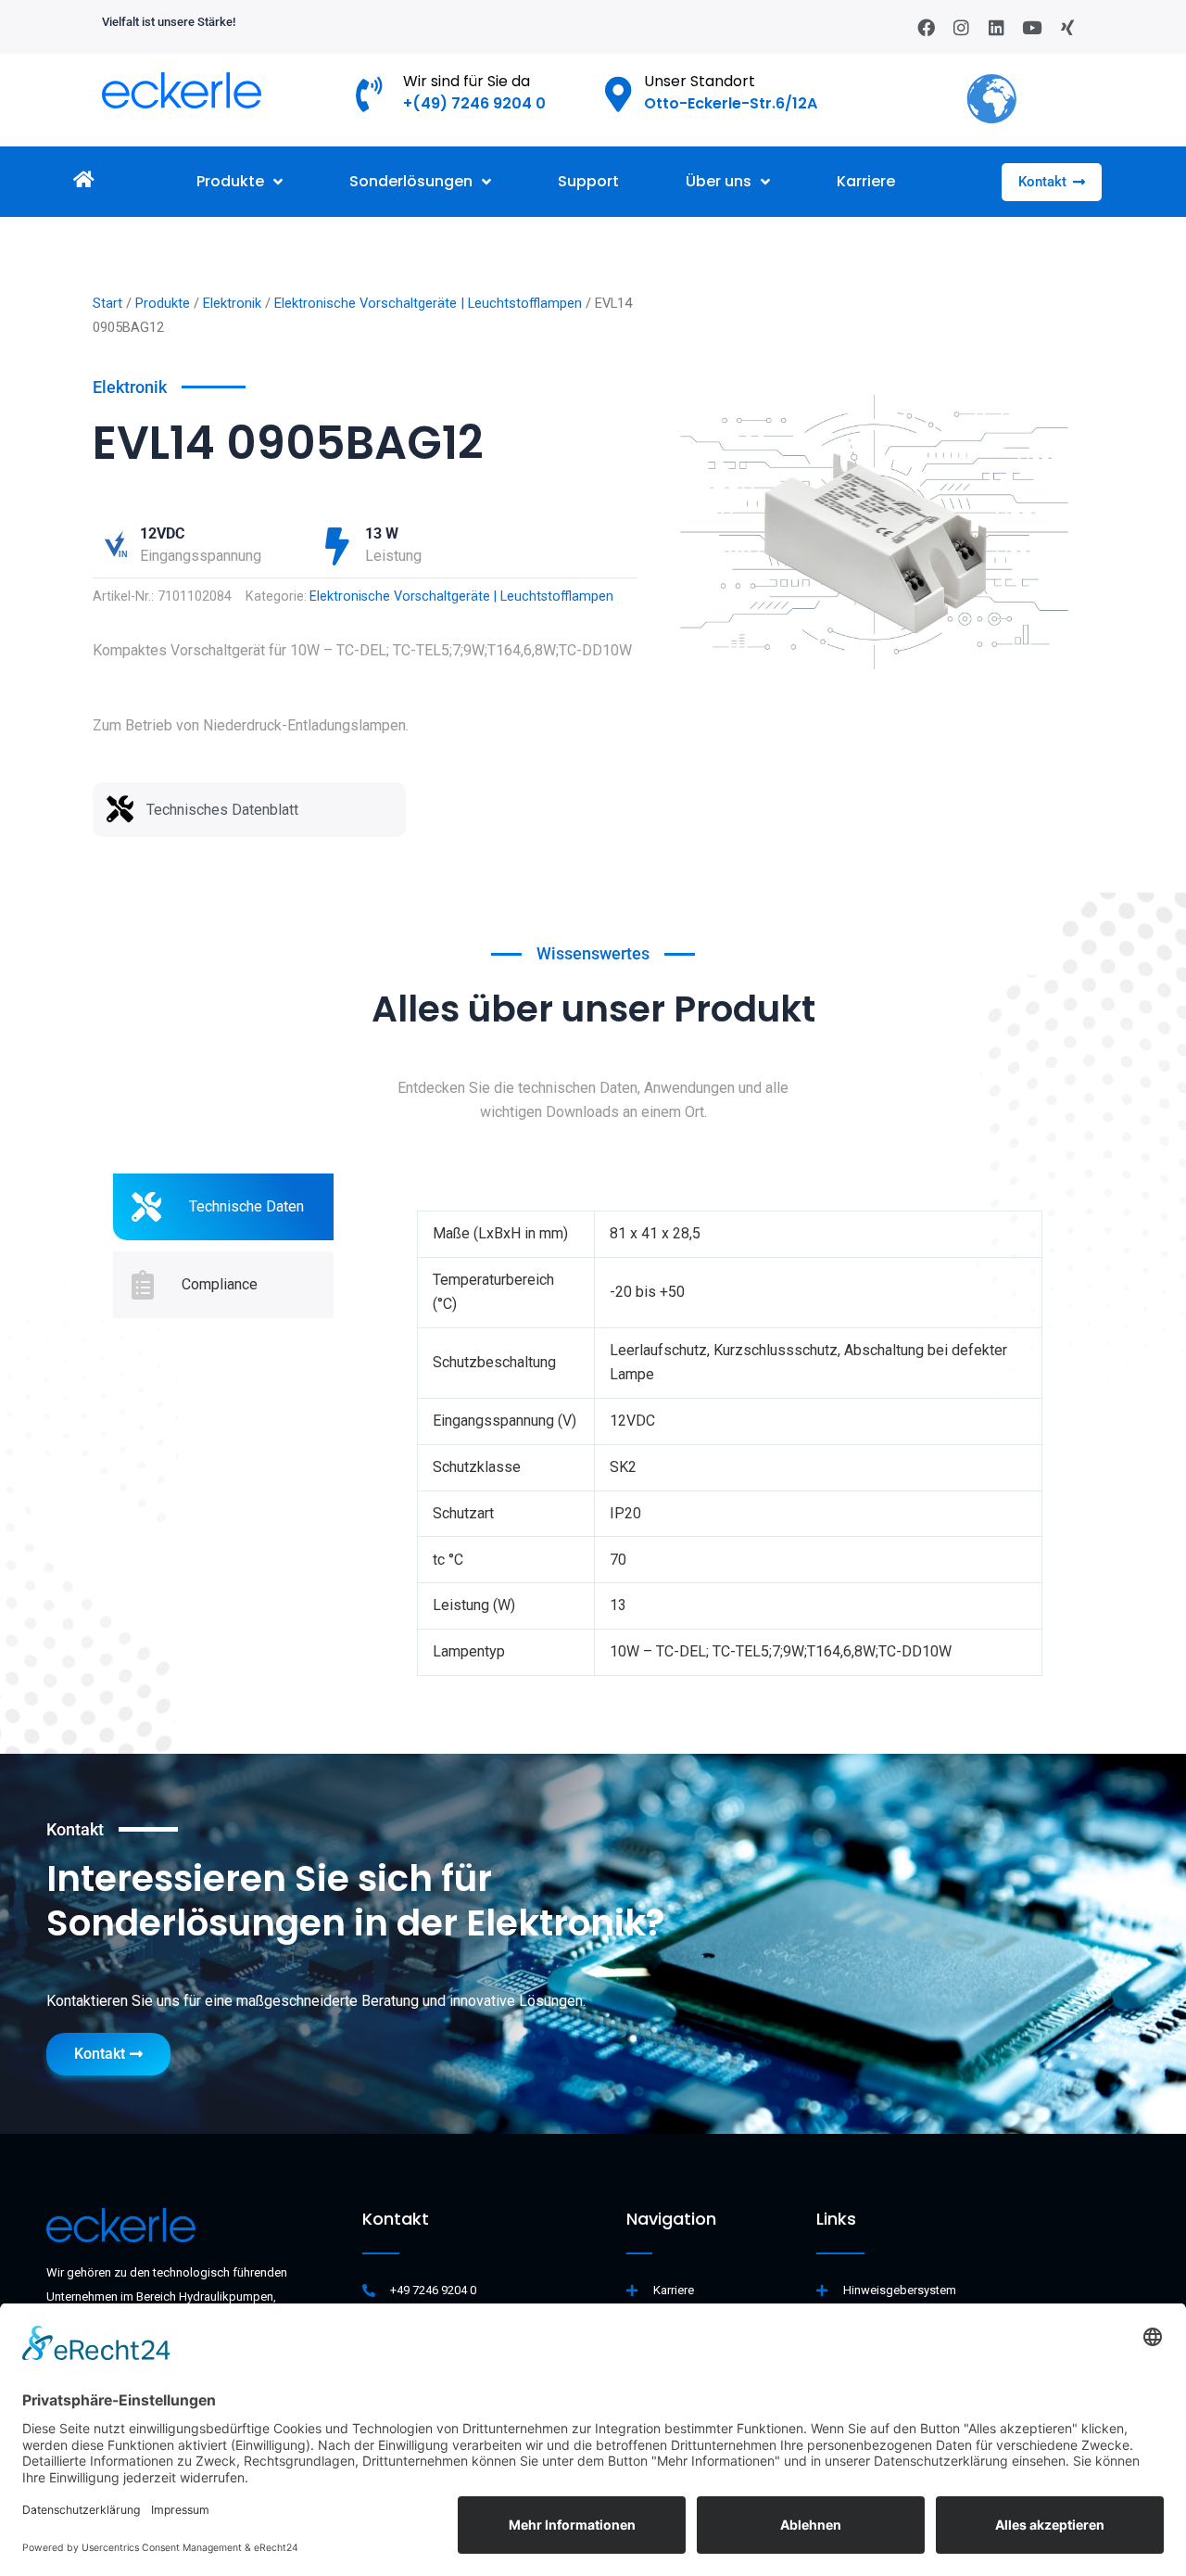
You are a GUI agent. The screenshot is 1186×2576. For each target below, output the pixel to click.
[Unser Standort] (619, 95)
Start (107, 303)
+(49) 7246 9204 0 (474, 103)
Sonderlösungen (411, 181)
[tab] (223, 1207)
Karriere (866, 181)
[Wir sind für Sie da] (370, 95)
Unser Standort (700, 81)
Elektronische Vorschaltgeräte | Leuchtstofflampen (428, 303)
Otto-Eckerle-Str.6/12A (731, 103)
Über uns (719, 181)
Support (588, 181)
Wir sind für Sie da (467, 81)
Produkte (230, 181)
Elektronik (232, 303)
